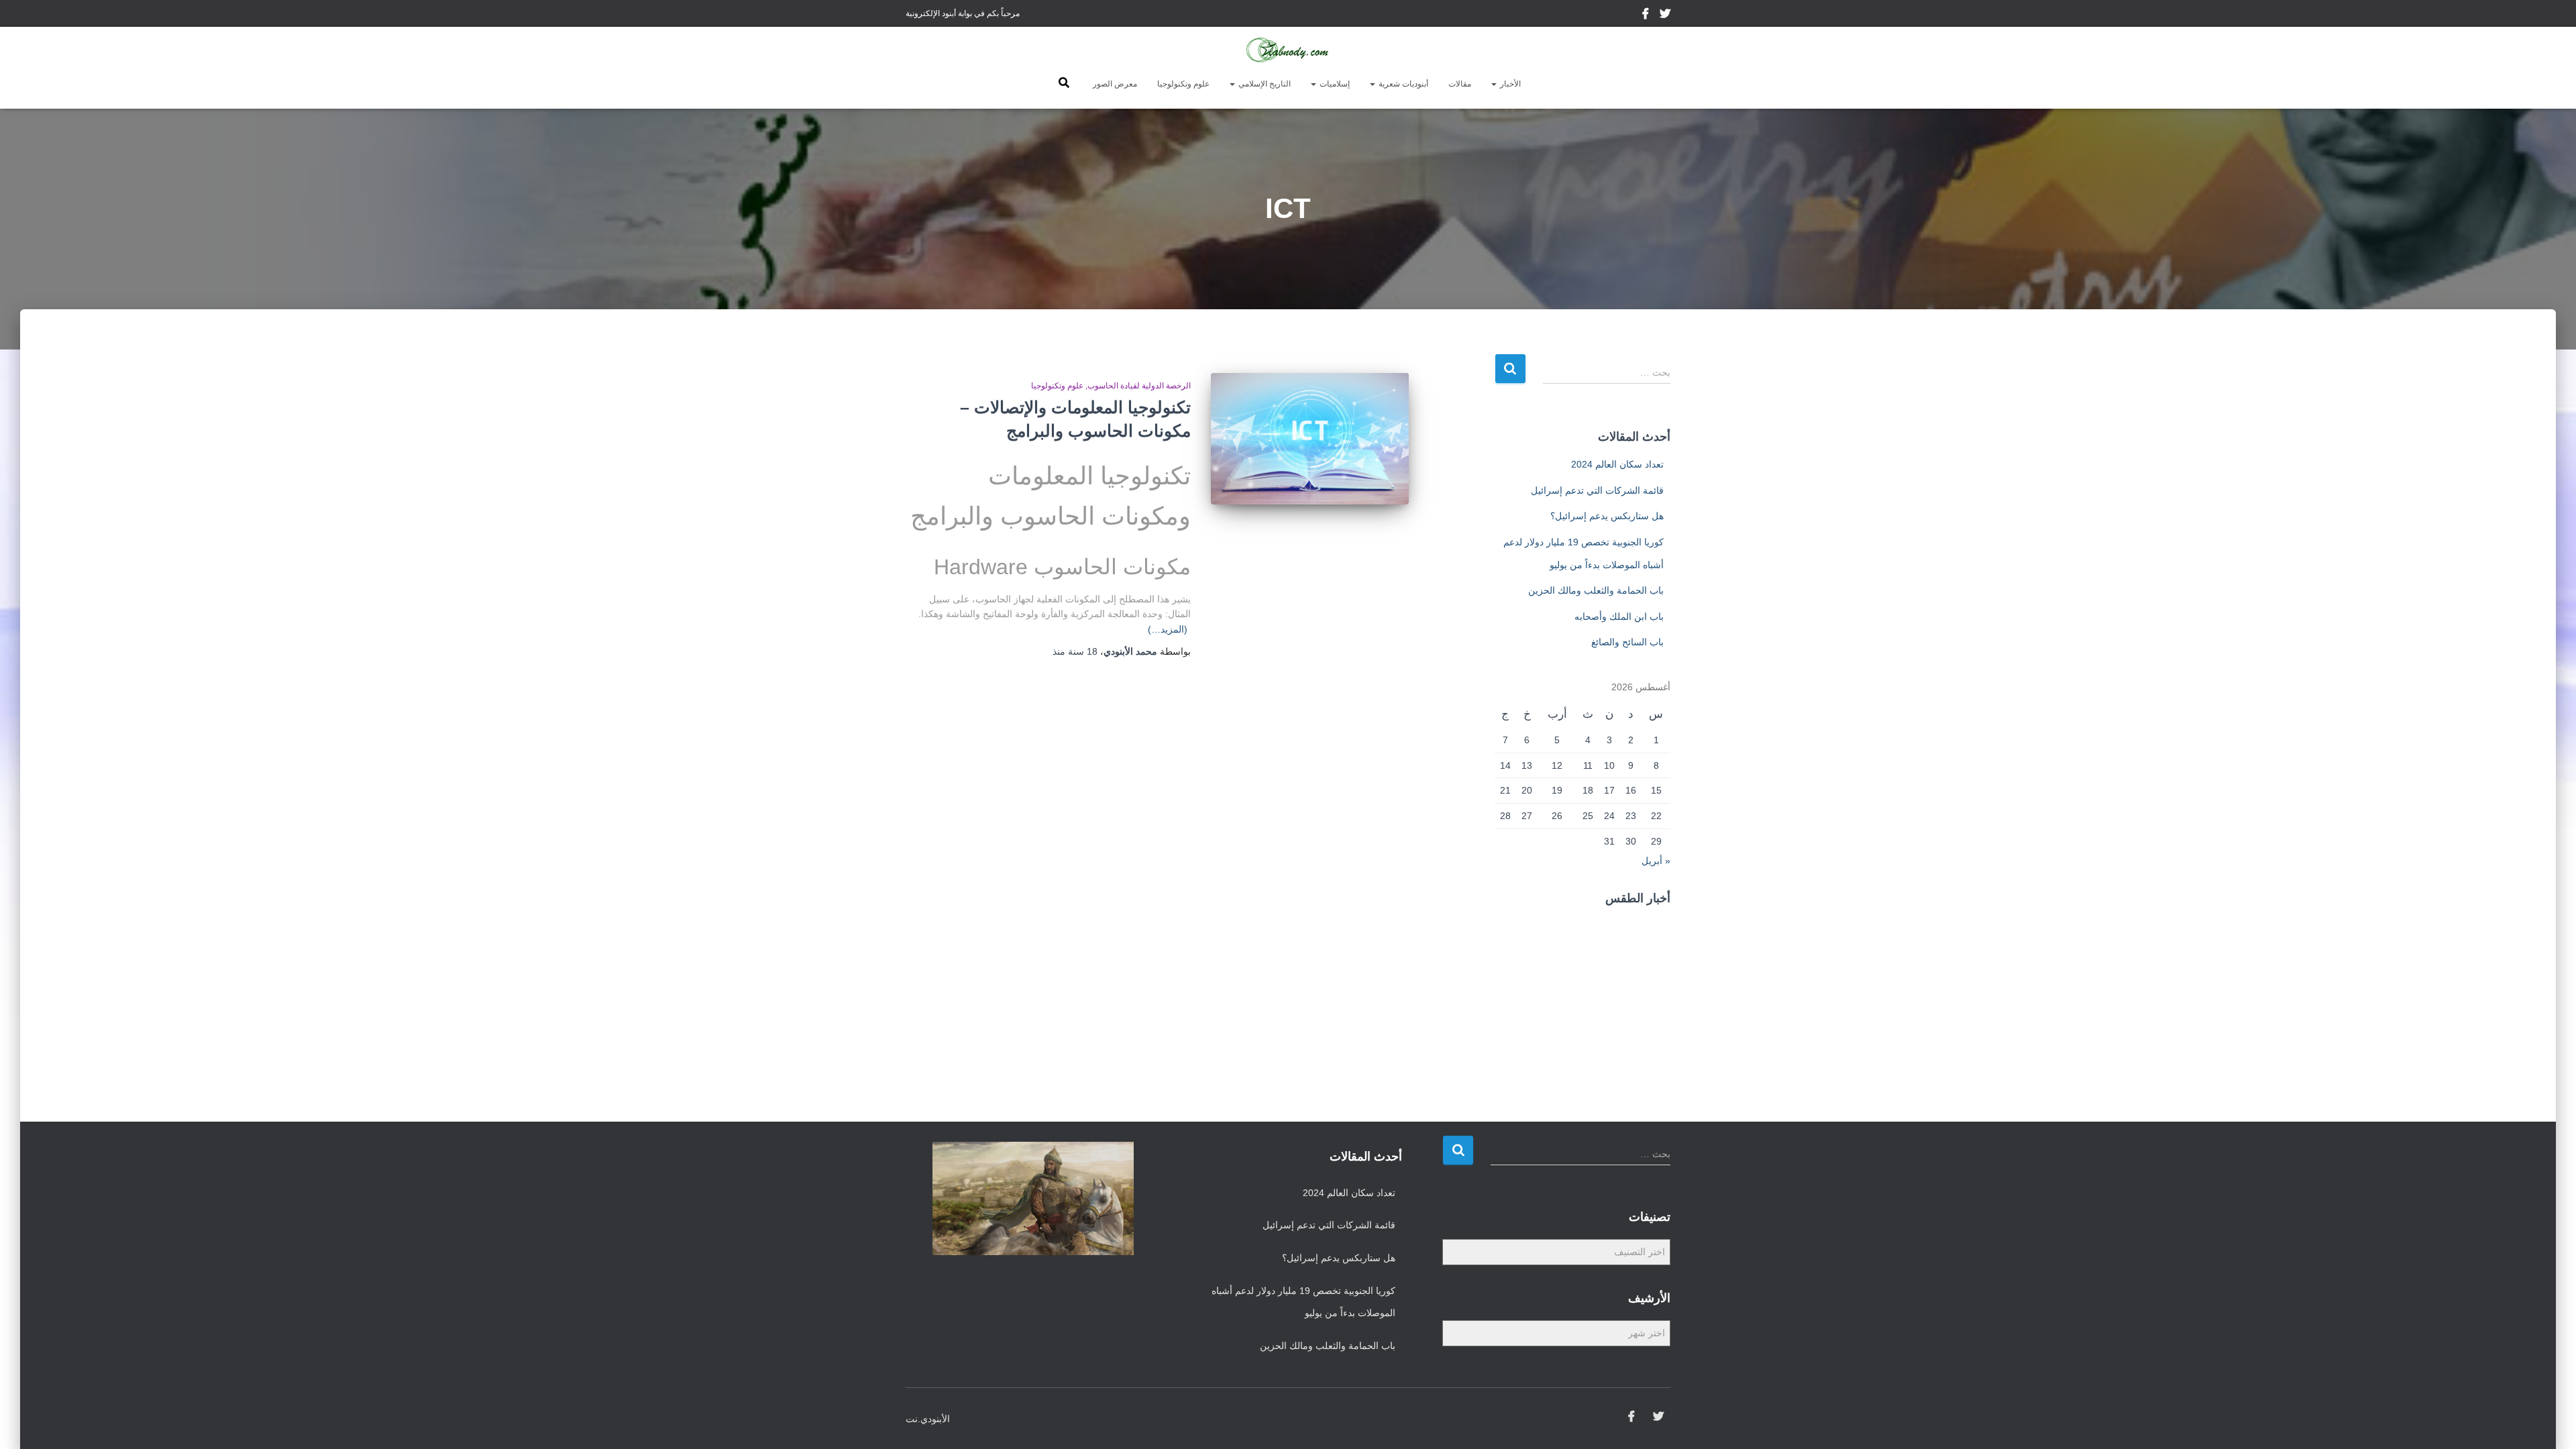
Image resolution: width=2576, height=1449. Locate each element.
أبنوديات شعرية (1402, 84)
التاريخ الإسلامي (1264, 84)
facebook (1647, 15)
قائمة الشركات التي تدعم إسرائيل (1597, 490)
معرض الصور (1115, 84)
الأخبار (1509, 84)
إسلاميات (1334, 84)
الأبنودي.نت (928, 1419)
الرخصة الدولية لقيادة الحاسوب (1139, 386)
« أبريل (1656, 861)
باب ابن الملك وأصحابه (1619, 616)
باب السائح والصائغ (1627, 642)
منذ (1075, 651)
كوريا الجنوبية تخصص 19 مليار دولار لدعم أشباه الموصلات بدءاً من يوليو (1303, 1302)
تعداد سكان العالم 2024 (1617, 464)
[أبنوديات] (1288, 50)
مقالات (1460, 84)
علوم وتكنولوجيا (1183, 84)
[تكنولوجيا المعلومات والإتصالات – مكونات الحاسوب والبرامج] (1310, 439)
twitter (1665, 15)
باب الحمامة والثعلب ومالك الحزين (1596, 590)
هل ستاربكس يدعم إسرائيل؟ (1607, 516)
